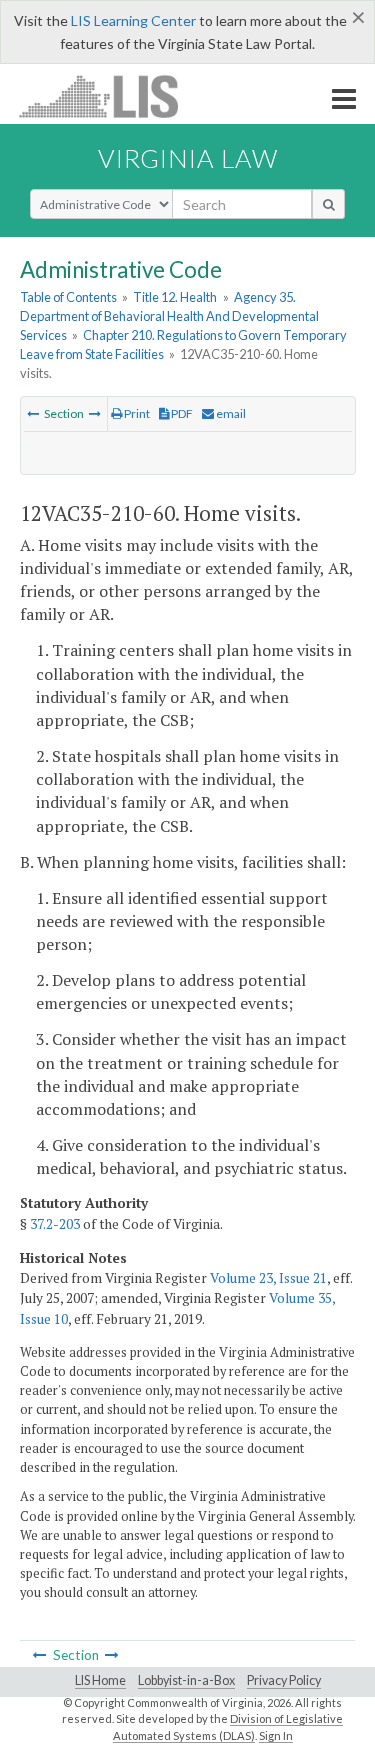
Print (136, 413)
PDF (181, 413)
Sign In (276, 1735)
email (230, 413)
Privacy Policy (284, 1680)
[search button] (328, 204)
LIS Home (100, 1680)
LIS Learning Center (133, 20)
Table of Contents (68, 297)
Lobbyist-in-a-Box (186, 1680)
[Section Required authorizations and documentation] (95, 413)
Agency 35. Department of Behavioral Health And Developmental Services (169, 316)
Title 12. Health (175, 297)
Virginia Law (188, 158)
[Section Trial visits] (33, 413)
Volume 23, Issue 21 (268, 1278)
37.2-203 (55, 1224)
